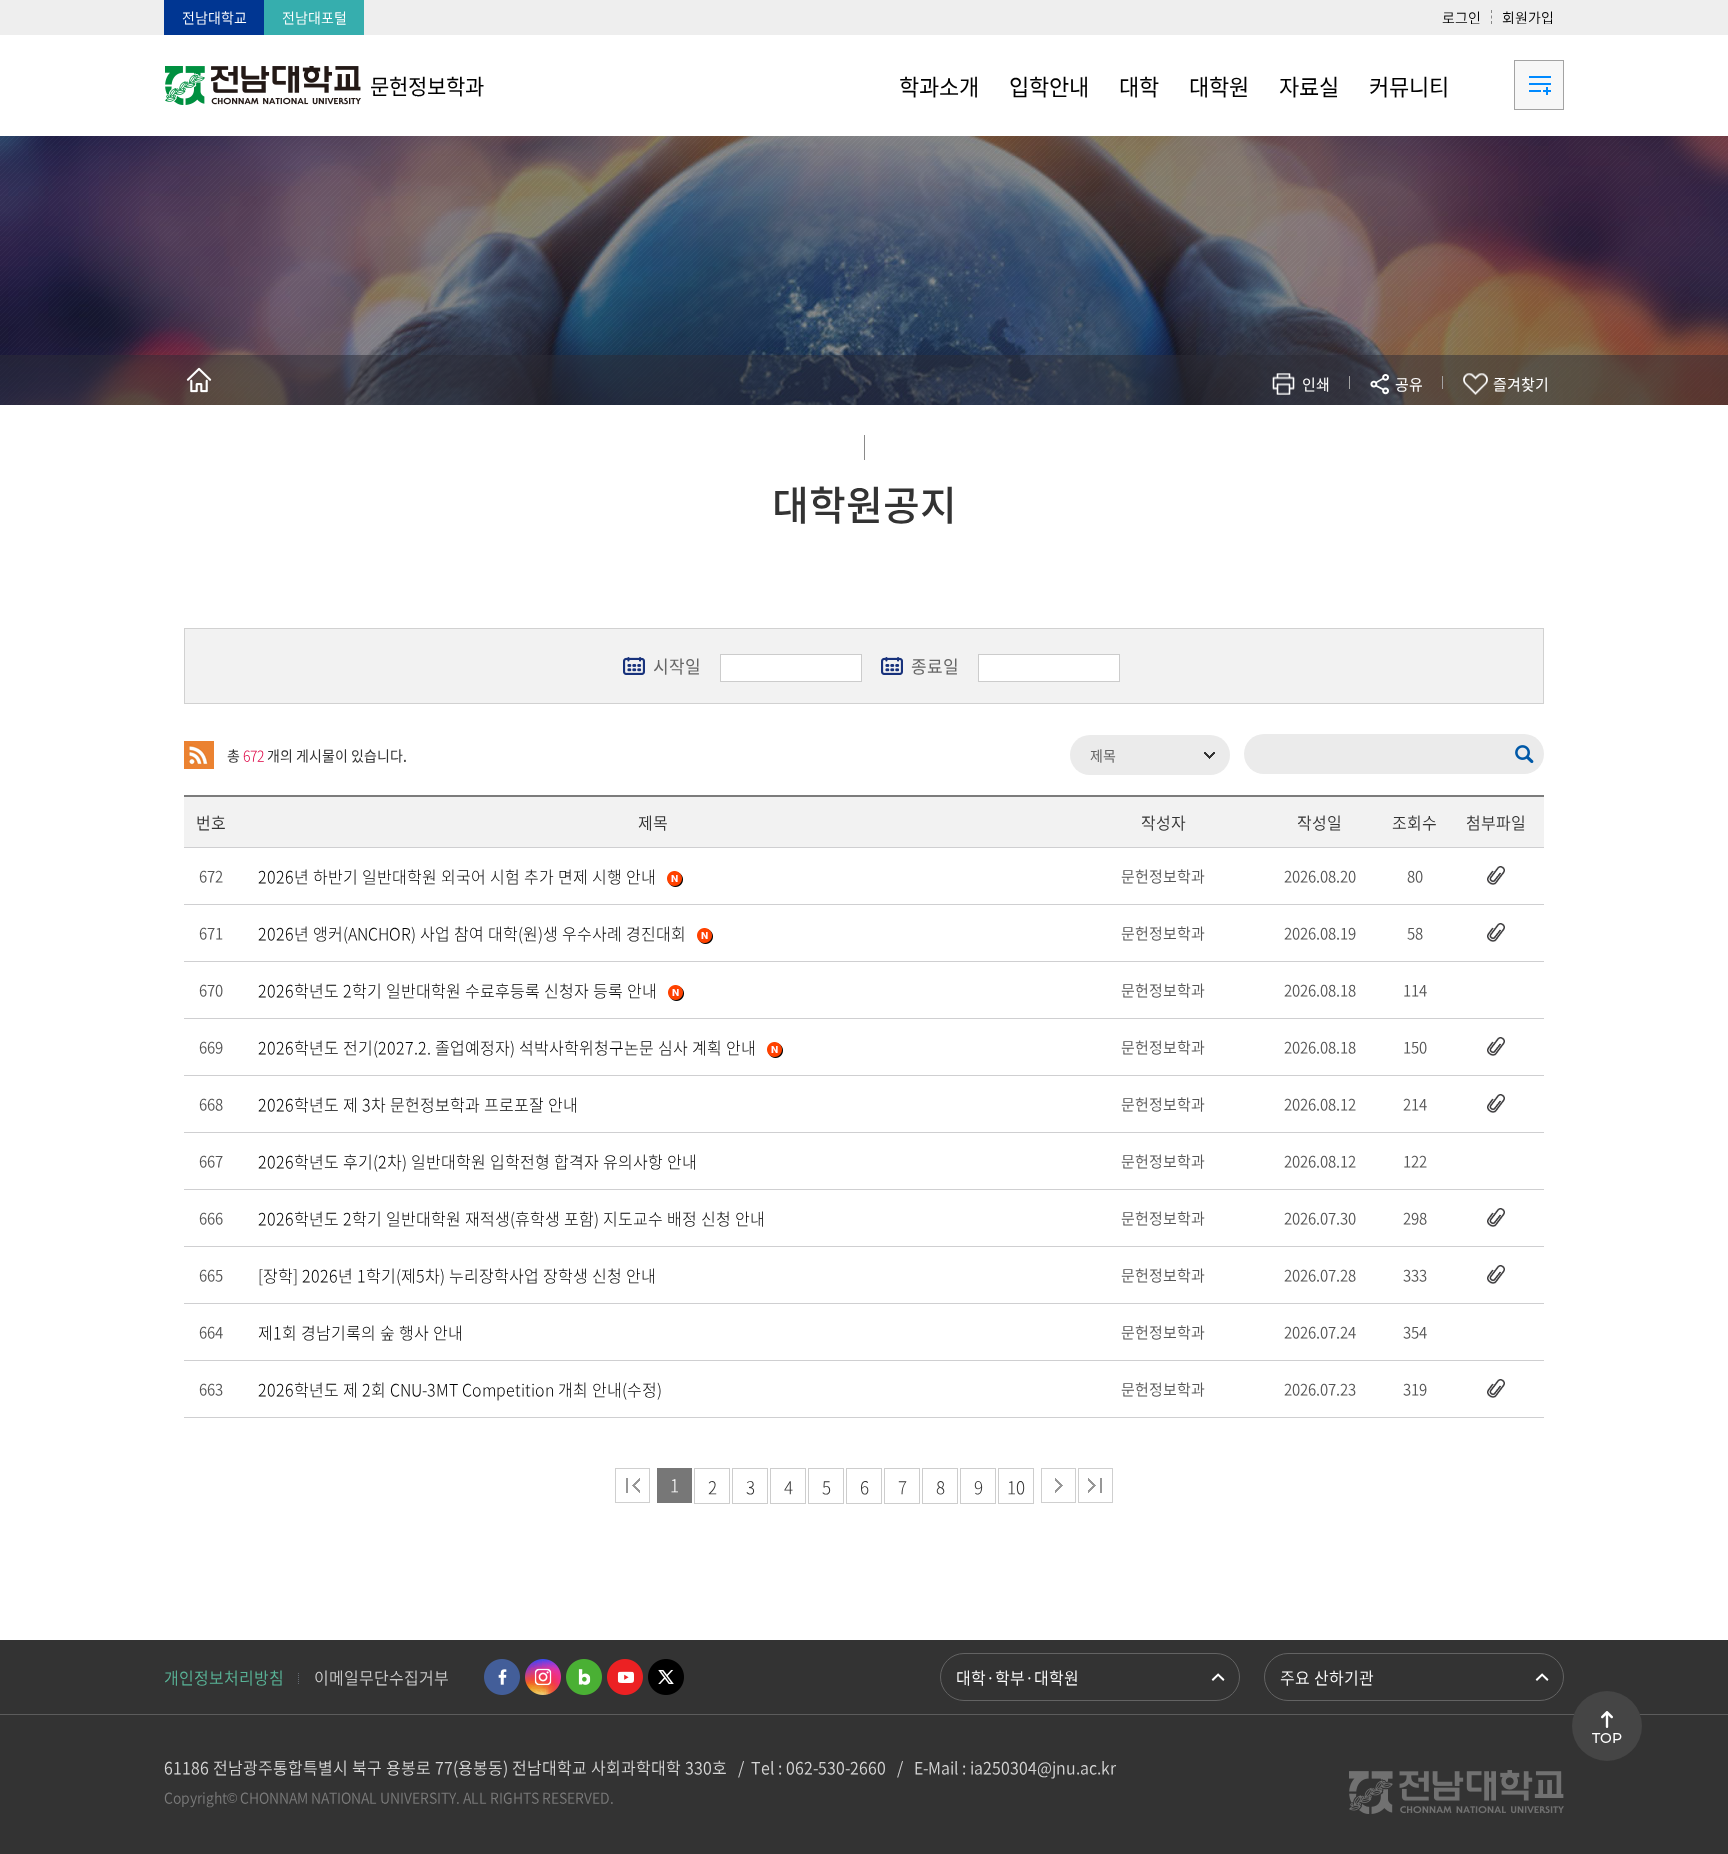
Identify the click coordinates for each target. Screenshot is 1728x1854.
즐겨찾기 (1521, 384)
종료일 (935, 665)
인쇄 (1316, 384)
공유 (1409, 384)
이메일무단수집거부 (381, 1677)
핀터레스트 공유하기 (1290, 442)
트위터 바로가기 (666, 1677)
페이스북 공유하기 (1200, 442)
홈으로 (199, 380)
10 (1016, 1486)
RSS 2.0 (199, 755)
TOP (1607, 1738)
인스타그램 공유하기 (1350, 442)
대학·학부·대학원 (1017, 1677)
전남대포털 (314, 17)
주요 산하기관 (1327, 1677)
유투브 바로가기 (625, 1677)
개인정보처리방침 (224, 1677)
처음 (632, 1485)
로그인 (1461, 17)
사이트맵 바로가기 (1514, 85)
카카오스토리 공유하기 (1260, 442)
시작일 (677, 665)
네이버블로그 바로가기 (584, 1677)
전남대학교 (214, 17)
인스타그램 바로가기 (543, 1677)
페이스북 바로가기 (502, 1677)
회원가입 (1528, 17)
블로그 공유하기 (1320, 442)
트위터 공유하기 (1230, 442)
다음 (1058, 1485)
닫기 (1422, 431)
